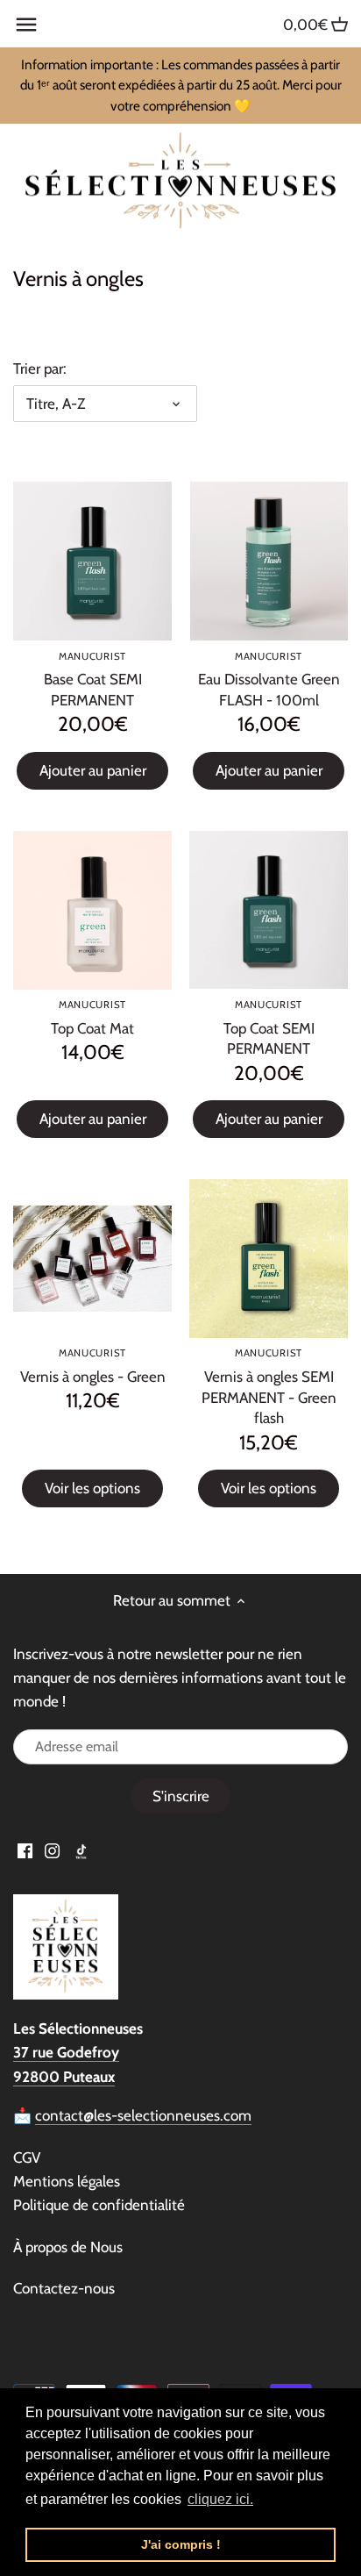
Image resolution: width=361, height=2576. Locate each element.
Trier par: (40, 369)
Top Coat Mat (92, 1018)
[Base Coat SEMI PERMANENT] (92, 561)
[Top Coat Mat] (92, 910)
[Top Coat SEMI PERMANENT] (269, 910)
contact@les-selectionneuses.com (143, 2115)
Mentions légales (67, 2181)
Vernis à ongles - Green (93, 1366)
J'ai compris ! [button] (181, 2544)
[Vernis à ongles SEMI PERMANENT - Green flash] (269, 1259)
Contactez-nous (64, 2288)
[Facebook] (25, 1850)
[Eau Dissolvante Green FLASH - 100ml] (269, 561)
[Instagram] (52, 1850)
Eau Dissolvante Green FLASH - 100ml (269, 680)
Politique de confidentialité (99, 2205)
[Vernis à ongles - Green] (92, 1259)
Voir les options (92, 1488)
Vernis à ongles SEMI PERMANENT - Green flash (269, 1387)
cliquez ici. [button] (220, 2499)
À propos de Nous (68, 2247)
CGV (27, 2157)
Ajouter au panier (93, 770)
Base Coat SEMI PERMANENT (93, 680)
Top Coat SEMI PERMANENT (269, 1028)
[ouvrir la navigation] (26, 25)
